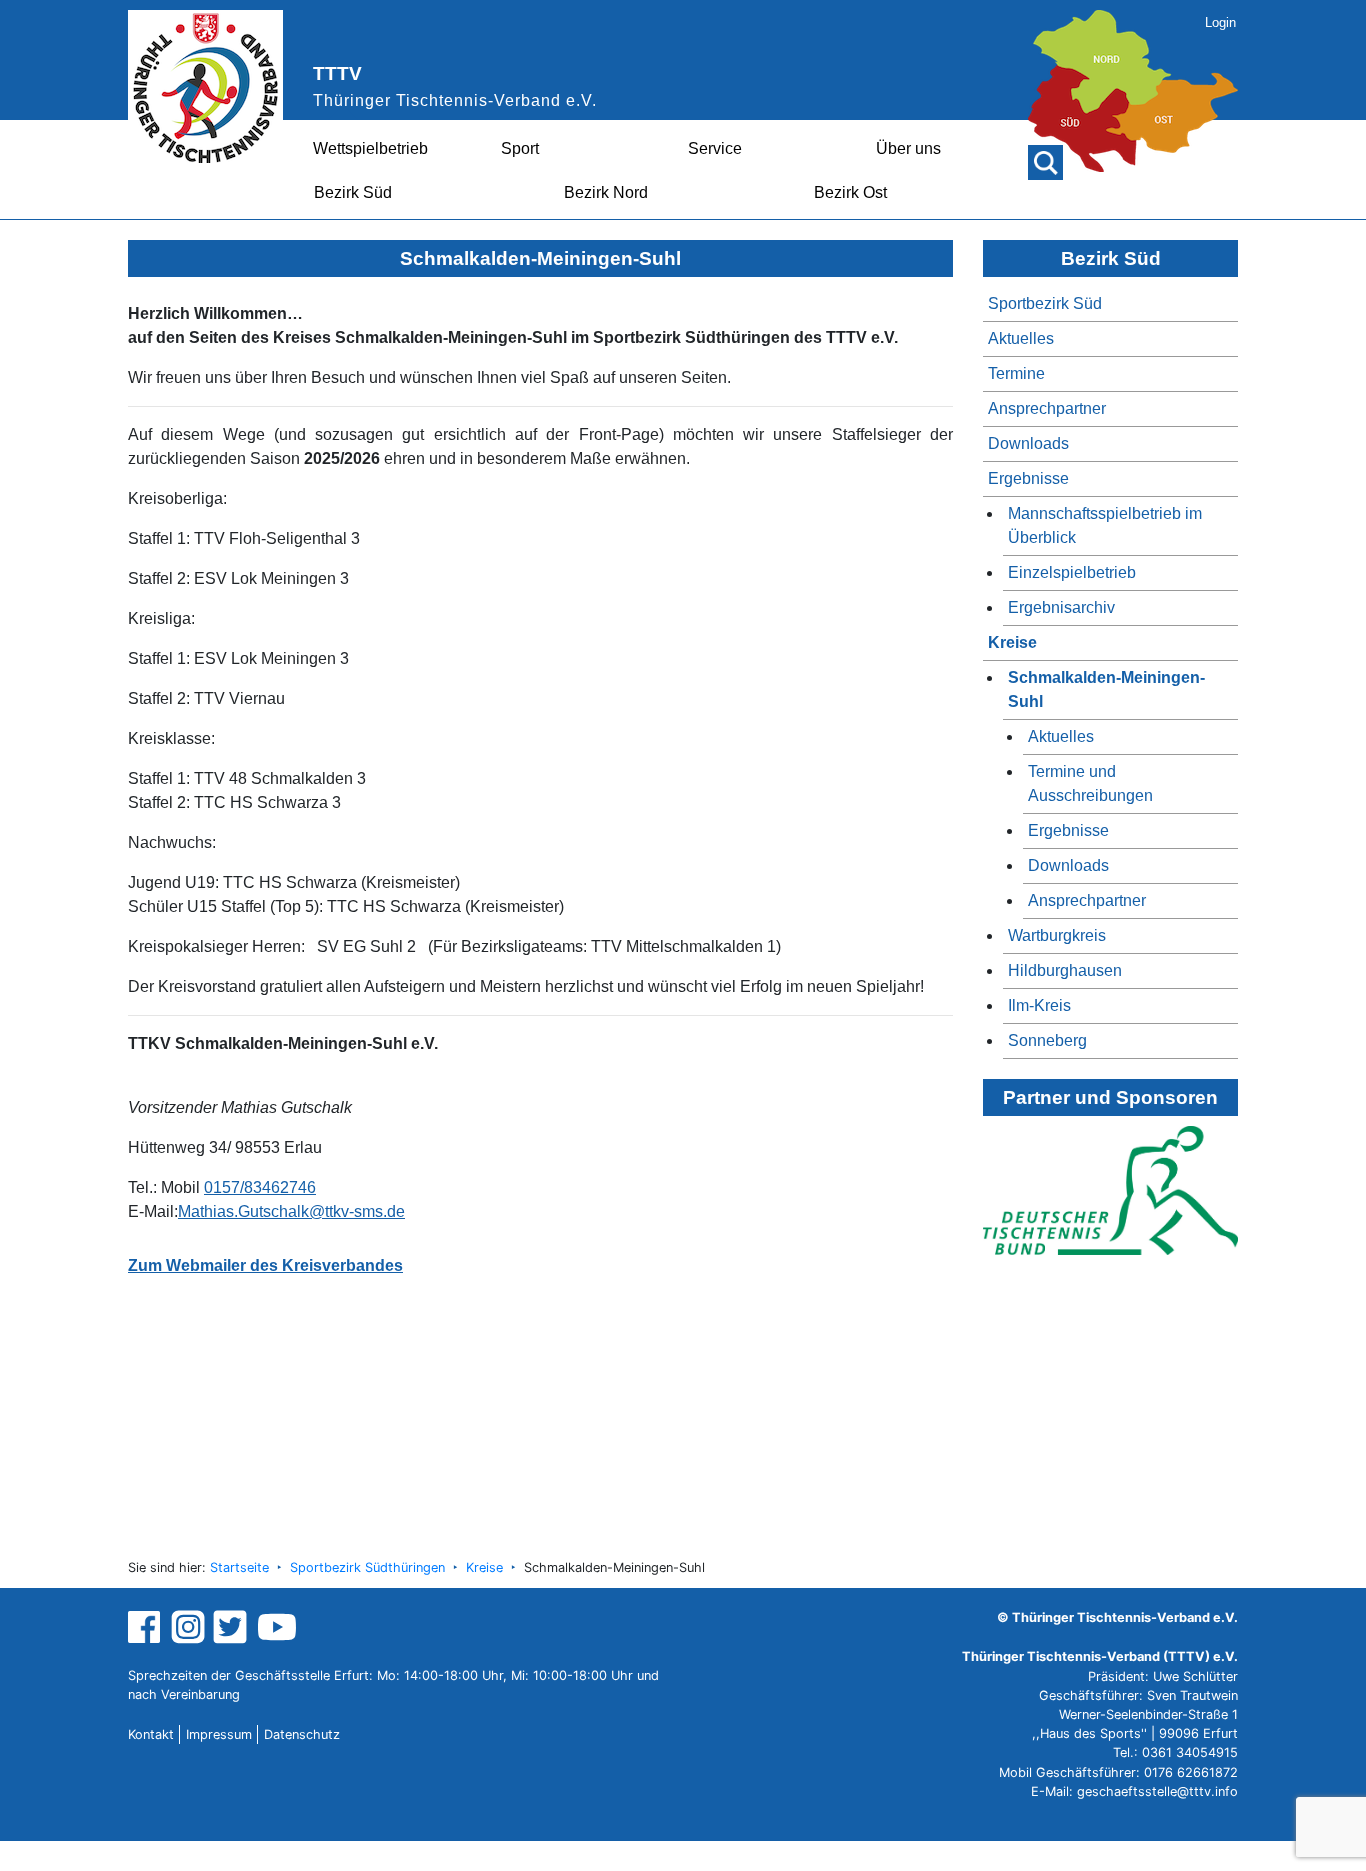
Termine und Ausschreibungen (1090, 783)
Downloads (1028, 443)
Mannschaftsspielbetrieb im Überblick (1105, 525)
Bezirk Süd (353, 192)
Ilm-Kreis (1039, 1005)
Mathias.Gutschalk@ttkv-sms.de (291, 1211)
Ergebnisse (1028, 478)
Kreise (1012, 642)
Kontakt (151, 1734)
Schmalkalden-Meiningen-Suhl (1106, 689)
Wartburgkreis (1057, 935)
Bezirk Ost (850, 192)
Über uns (908, 148)
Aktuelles (1021, 338)
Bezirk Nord (606, 192)
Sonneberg (1047, 1040)
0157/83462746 (260, 1187)
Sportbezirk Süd (1045, 303)
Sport (520, 148)
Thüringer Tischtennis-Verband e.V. (455, 100)
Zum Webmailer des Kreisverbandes (265, 1265)
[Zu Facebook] (146, 1626)
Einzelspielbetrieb (1072, 572)
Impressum (219, 1734)
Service (715, 148)
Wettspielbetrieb (370, 148)
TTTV (337, 73)
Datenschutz (302, 1734)
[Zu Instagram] (188, 1626)
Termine (1016, 373)
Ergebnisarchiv (1061, 607)
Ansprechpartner (1047, 408)
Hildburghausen (1065, 970)
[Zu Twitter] (232, 1626)
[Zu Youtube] (277, 1626)
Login (1220, 22)
